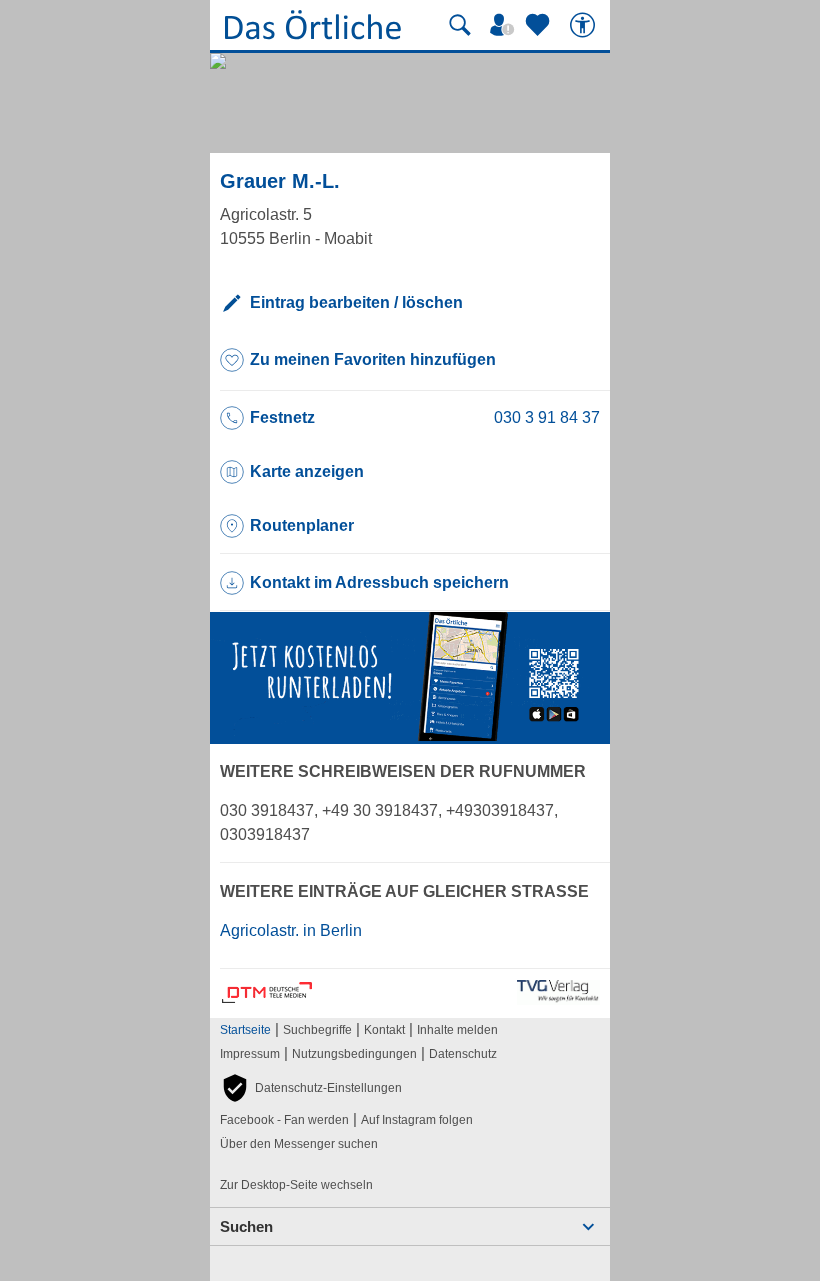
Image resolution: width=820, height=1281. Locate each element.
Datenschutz (463, 1054)
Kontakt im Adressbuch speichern (379, 582)
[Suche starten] (460, 25)
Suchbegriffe (317, 1030)
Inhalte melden (457, 1030)
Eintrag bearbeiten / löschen (356, 302)
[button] (311, 1088)
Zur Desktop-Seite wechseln (296, 1185)
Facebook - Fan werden (284, 1120)
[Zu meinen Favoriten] (540, 25)
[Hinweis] (410, 735)
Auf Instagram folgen (417, 1120)
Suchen (246, 1226)
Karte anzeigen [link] (307, 471)
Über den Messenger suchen (299, 1144)
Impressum (250, 1054)
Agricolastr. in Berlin (291, 930)
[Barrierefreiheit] (585, 25)
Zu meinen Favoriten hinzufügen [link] (373, 359)
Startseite (245, 1030)
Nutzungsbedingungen (354, 1054)
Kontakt (384, 1030)
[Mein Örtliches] (505, 25)
